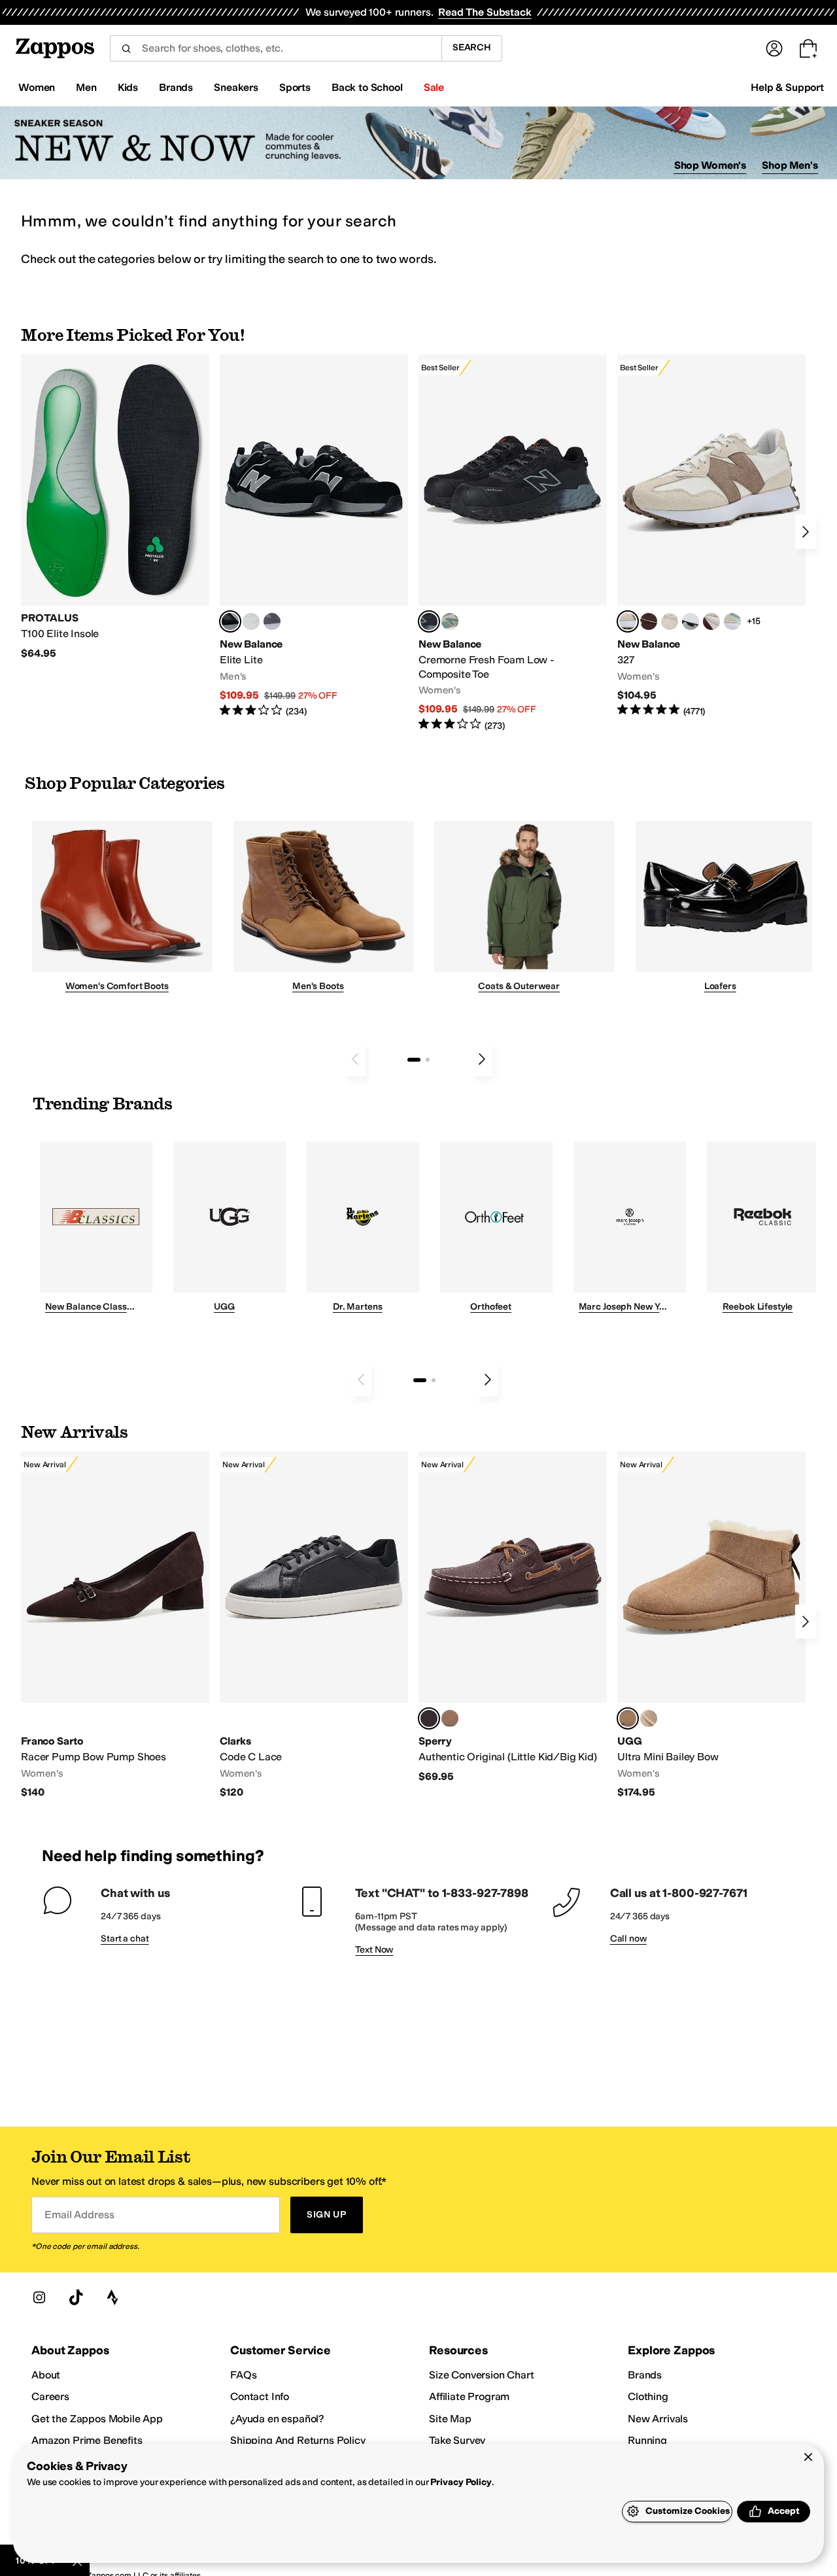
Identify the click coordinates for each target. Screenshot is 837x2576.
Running (647, 2440)
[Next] (806, 532)
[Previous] (355, 1059)
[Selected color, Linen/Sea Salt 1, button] (628, 621)
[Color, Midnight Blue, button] (450, 1718)
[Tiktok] (76, 2297)
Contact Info (260, 2396)
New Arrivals (658, 2419)
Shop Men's (790, 165)
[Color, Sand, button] (649, 1718)
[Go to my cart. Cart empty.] (808, 48)
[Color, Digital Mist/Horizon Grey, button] (691, 621)
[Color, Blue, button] (251, 621)
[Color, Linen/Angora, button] (670, 621)
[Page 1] (414, 1060)
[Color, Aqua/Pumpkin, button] (450, 621)
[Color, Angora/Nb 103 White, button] (732, 621)
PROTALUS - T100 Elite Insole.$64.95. (115, 507)
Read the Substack (485, 12)
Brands (645, 2375)
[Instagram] (39, 2297)
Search (472, 47)
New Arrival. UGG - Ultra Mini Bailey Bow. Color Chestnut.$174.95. (711, 1625)
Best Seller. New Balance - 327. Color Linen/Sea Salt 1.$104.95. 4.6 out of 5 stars (711, 536)
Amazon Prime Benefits (87, 2440)
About (46, 2375)
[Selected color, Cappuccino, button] (429, 1718)
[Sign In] (774, 48)
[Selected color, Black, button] (230, 621)
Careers (50, 2396)
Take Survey (457, 2440)
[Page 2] (428, 1060)
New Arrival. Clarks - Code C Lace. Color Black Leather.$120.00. (314, 1625)
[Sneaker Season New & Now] (418, 143)
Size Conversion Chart (482, 2375)
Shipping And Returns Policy (298, 2440)
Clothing (648, 2396)
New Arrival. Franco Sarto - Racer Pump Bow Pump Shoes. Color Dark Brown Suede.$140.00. (115, 1625)
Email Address (79, 2215)
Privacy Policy (461, 2482)
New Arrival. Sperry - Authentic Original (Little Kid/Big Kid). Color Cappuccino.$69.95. (513, 1617)
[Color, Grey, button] (272, 621)
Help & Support (787, 87)
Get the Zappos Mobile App (97, 2419)
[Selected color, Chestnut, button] (628, 1718)
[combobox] (276, 48)
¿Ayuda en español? (277, 2419)
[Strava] (112, 2297)
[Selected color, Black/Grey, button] (429, 621)
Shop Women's (710, 165)
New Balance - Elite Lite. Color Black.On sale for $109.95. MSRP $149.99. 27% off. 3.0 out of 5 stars (314, 536)
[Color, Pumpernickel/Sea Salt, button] (649, 621)
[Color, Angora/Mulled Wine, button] (711, 621)
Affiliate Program (469, 2396)
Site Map (450, 2419)
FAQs (243, 2375)
